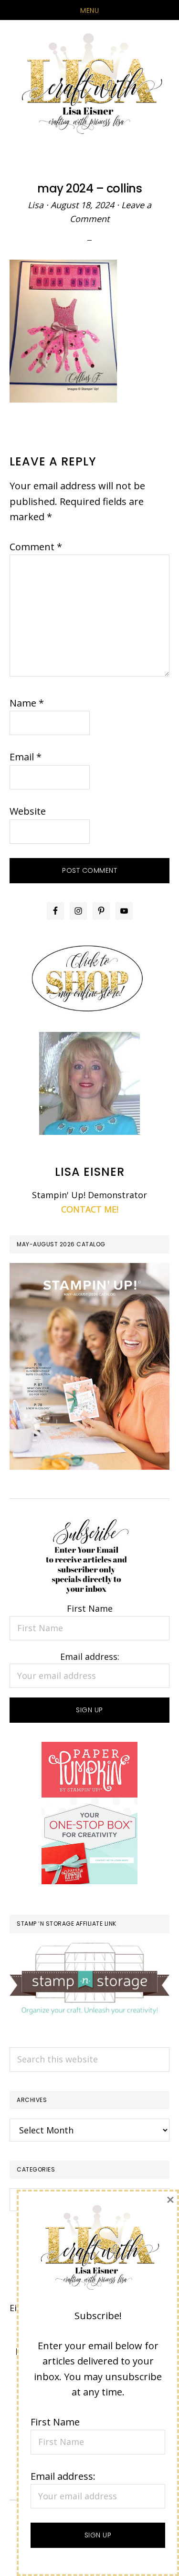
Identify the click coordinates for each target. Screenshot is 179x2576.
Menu (89, 10)
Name (27, 703)
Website (28, 811)
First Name (90, 1608)
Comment (36, 547)
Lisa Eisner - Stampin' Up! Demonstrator (89, 84)
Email (26, 757)
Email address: (90, 1657)
